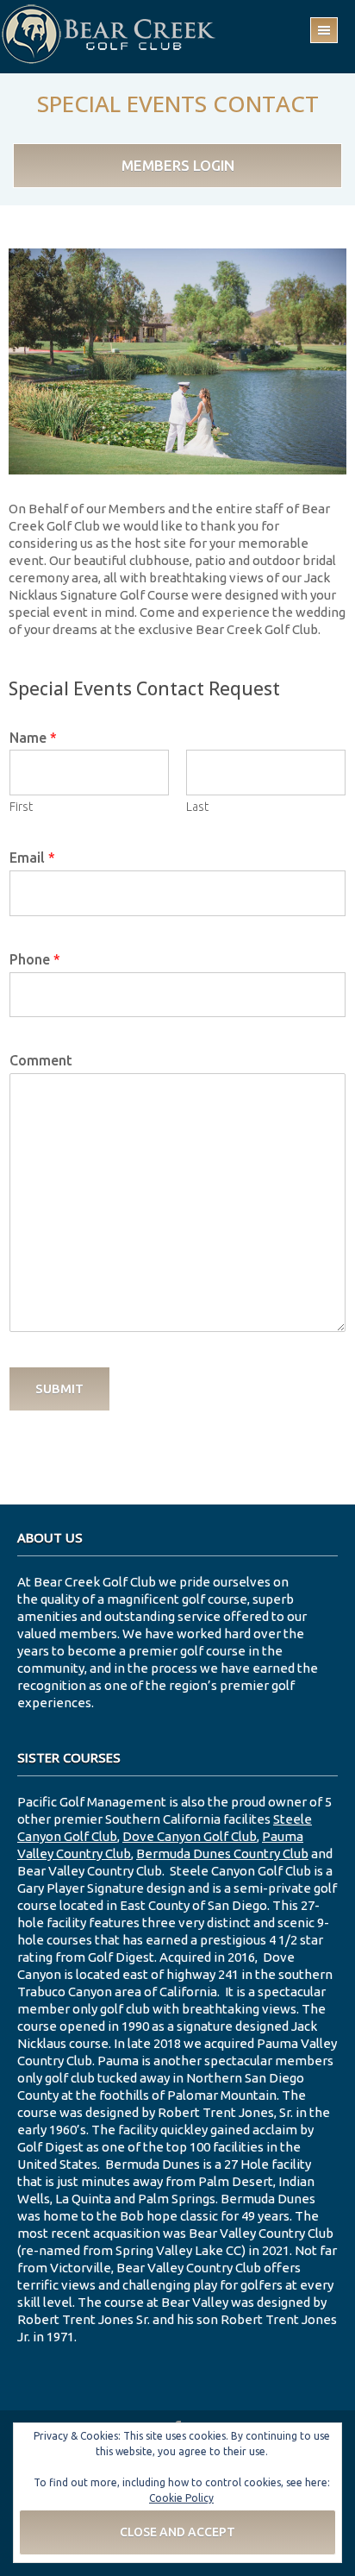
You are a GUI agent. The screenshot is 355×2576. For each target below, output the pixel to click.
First (21, 807)
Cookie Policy (181, 2498)
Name (33, 738)
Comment (41, 1060)
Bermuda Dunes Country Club (222, 1853)
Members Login (178, 165)
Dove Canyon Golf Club (190, 1836)
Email (32, 858)
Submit (59, 1389)
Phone (35, 959)
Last (197, 807)
